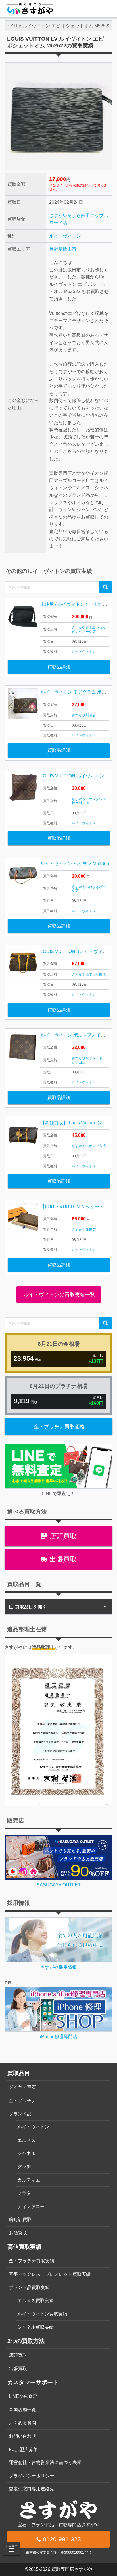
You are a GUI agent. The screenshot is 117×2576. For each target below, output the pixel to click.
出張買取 (62, 1559)
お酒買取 (18, 2233)
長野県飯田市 (63, 249)
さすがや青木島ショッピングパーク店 (89, 629)
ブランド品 (20, 2114)
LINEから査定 (23, 2396)
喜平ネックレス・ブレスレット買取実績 (50, 2274)
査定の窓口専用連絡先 (32, 2489)
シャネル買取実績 (35, 2327)
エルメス (26, 2140)
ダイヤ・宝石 (22, 2087)
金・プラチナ (22, 2100)
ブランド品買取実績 (29, 2287)
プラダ (24, 2193)
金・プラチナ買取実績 (32, 2261)
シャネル (26, 2153)
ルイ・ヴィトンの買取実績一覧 (59, 1295)
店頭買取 (62, 1536)
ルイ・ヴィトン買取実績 (42, 2314)
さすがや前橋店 (84, 1230)
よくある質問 (22, 2423)
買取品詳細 (59, 667)
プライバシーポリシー (32, 2476)
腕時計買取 (20, 2220)
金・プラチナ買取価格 (59, 1427)
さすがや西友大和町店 (89, 975)
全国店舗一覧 (22, 2410)
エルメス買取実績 (35, 2301)
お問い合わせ (22, 2436)
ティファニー (31, 2206)
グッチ (24, 2167)
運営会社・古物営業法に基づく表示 (45, 2462)
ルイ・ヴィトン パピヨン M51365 (75, 864)
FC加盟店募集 (23, 2449)
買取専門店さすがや (72, 2569)
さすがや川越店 (84, 715)
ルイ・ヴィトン (65, 236)
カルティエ (29, 2180)
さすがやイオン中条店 (89, 1146)
